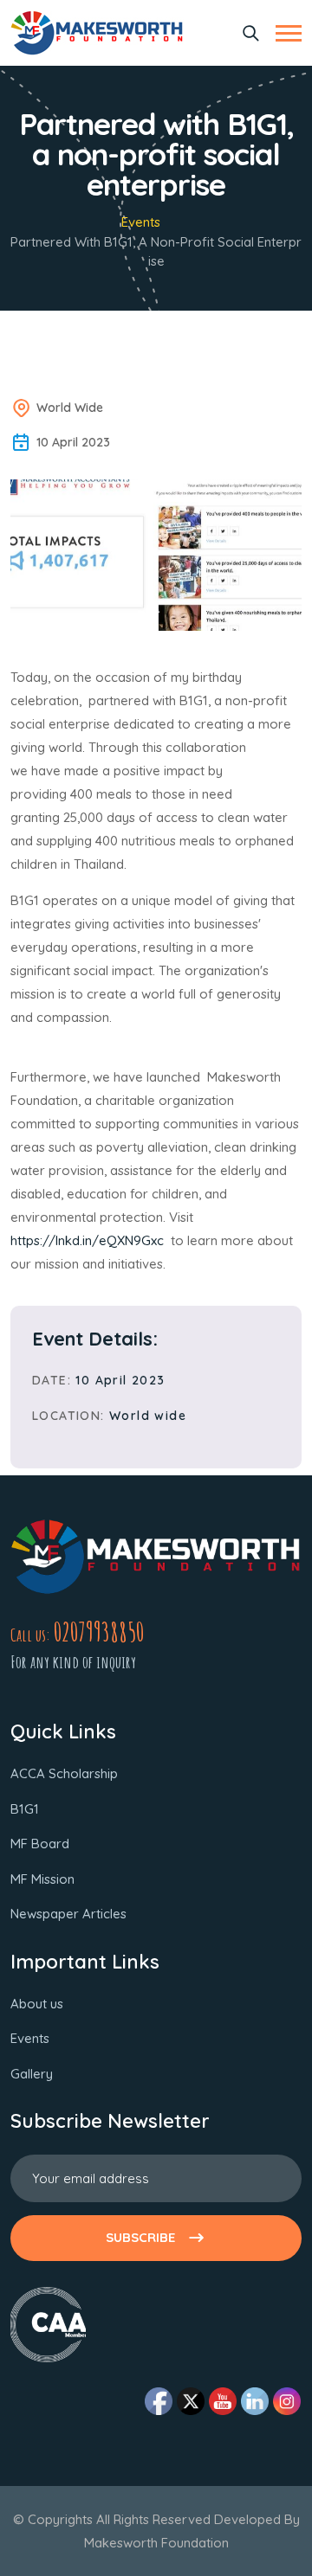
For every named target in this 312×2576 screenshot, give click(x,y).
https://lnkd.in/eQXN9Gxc (91, 1240)
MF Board (40, 1844)
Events (141, 222)
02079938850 (99, 1632)
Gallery (32, 2074)
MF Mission (42, 1879)
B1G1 (25, 1809)
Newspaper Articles (68, 1914)
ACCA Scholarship (64, 1773)
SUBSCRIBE (140, 2237)
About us (37, 2004)
